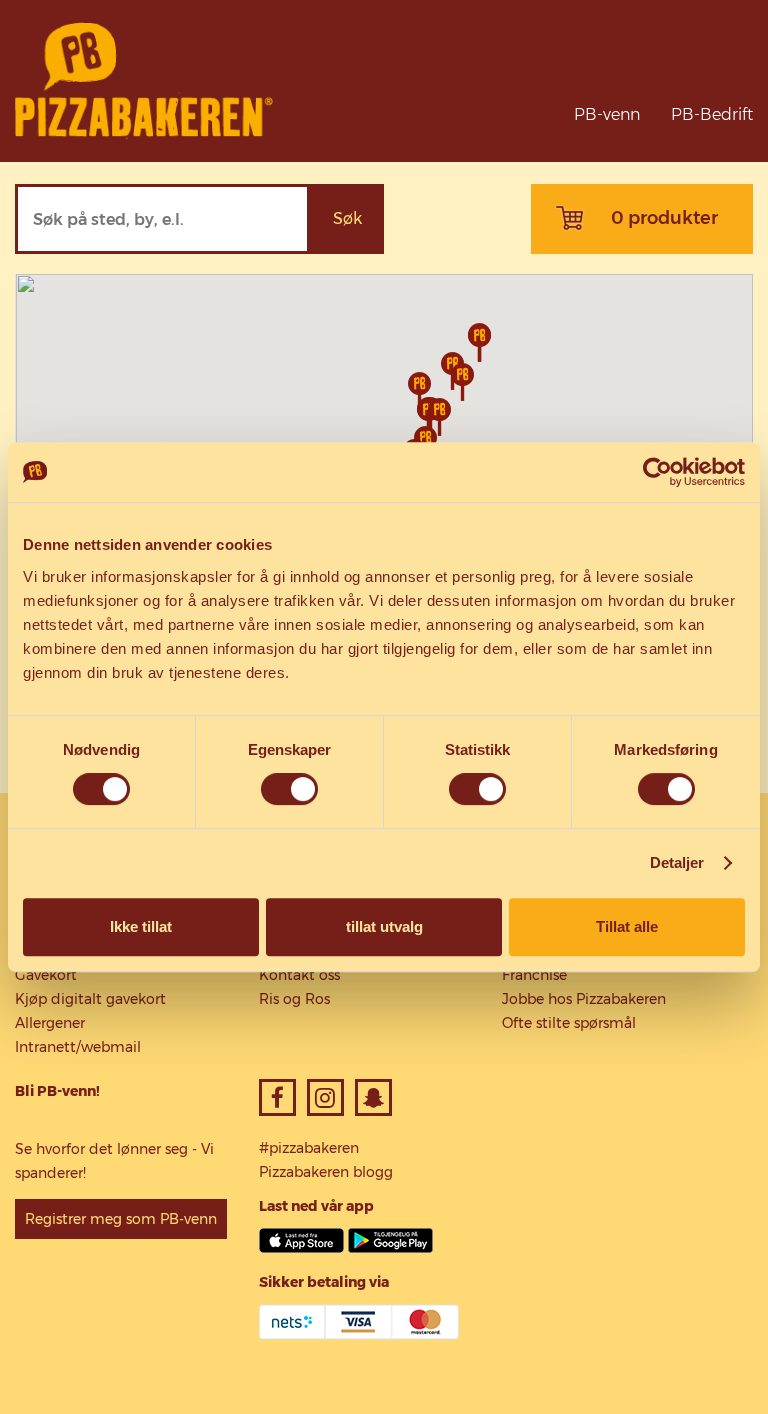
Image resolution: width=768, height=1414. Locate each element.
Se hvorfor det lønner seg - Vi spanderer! (114, 1161)
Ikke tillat (141, 926)
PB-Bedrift (712, 114)
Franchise (534, 975)
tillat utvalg (384, 926)
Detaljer (677, 862)
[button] (462, 382)
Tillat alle (627, 926)
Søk (347, 218)
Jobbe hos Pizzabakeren (584, 999)
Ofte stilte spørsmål (569, 1023)
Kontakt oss (299, 975)
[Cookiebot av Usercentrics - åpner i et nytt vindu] (657, 472)
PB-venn (607, 114)
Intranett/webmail (78, 1047)
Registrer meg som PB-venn (121, 1219)
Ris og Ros (294, 999)
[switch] (289, 789)
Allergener (50, 1023)
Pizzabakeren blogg (326, 1172)
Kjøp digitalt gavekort (90, 999)
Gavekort (46, 975)
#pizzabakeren (309, 1148)
